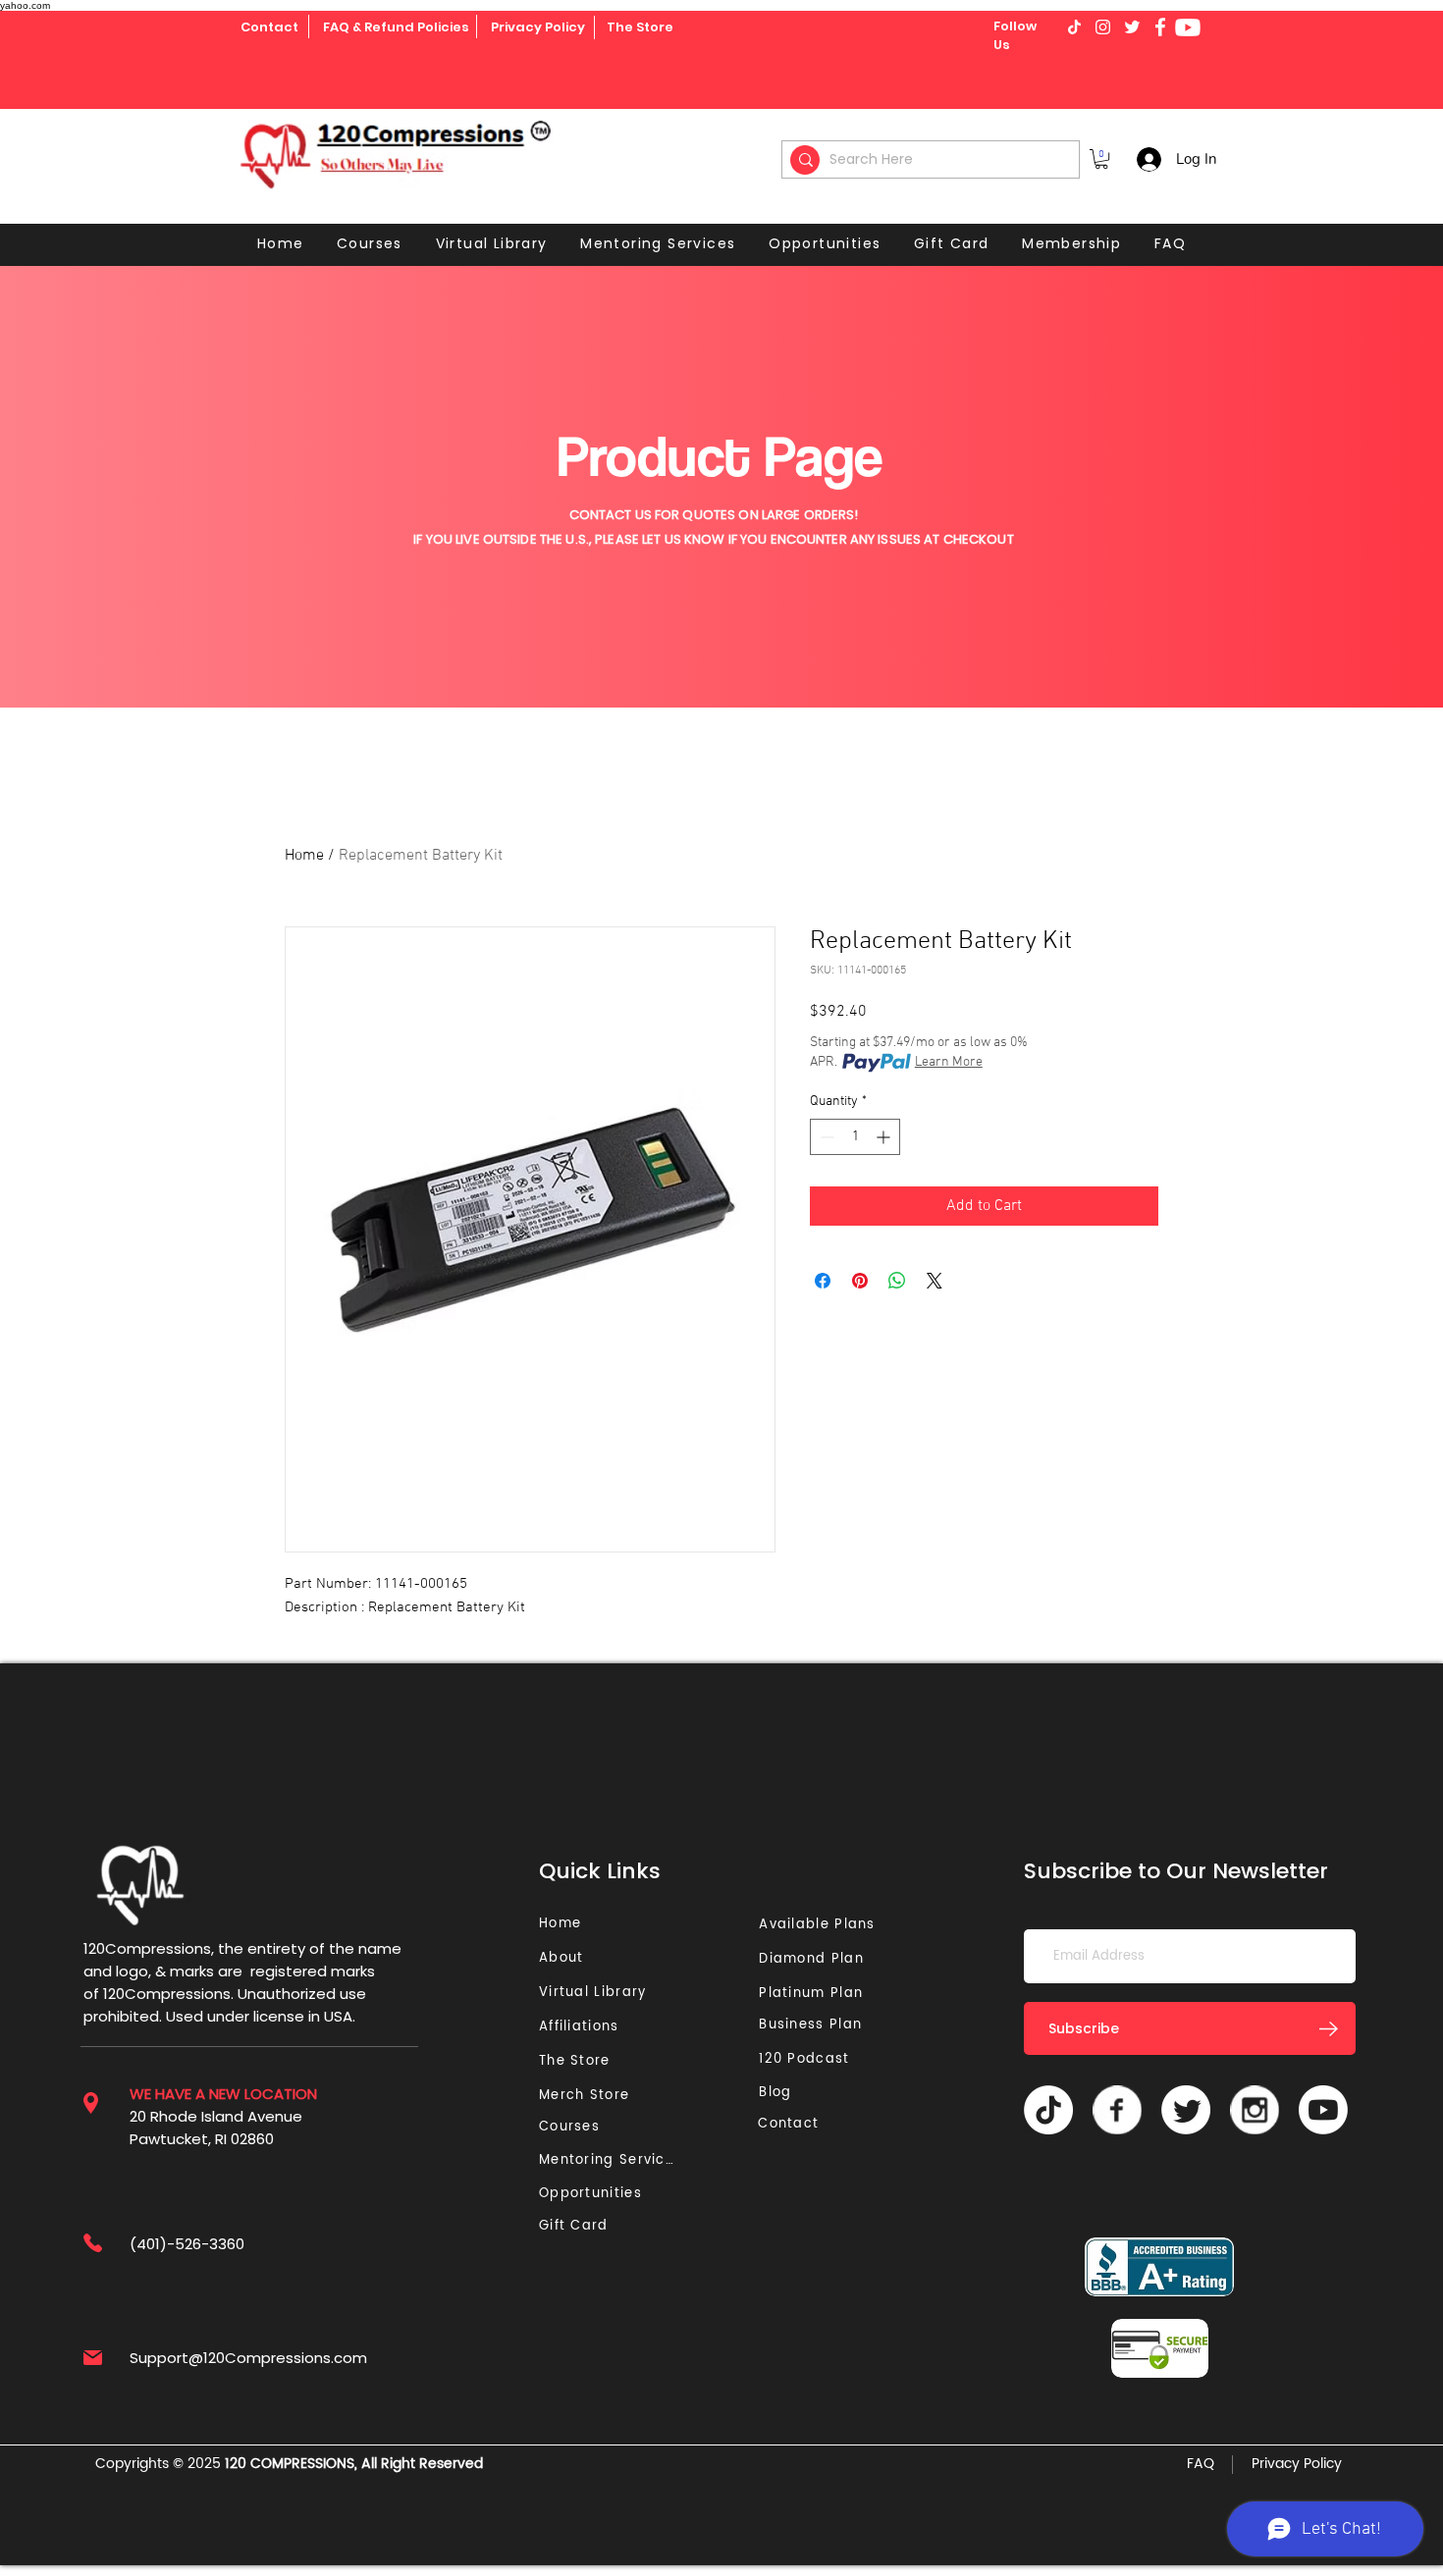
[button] (1101, 159)
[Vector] (1117, 2110)
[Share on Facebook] (823, 1281)
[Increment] (885, 1137)
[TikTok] (1048, 2110)
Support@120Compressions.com (248, 2358)
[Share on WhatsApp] (897, 1281)
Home (304, 856)
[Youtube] (1188, 27)
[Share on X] (935, 1281)
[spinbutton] (855, 1137)
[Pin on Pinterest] (860, 1281)
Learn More (949, 1062)
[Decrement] (825, 1137)
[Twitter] (1186, 2110)
